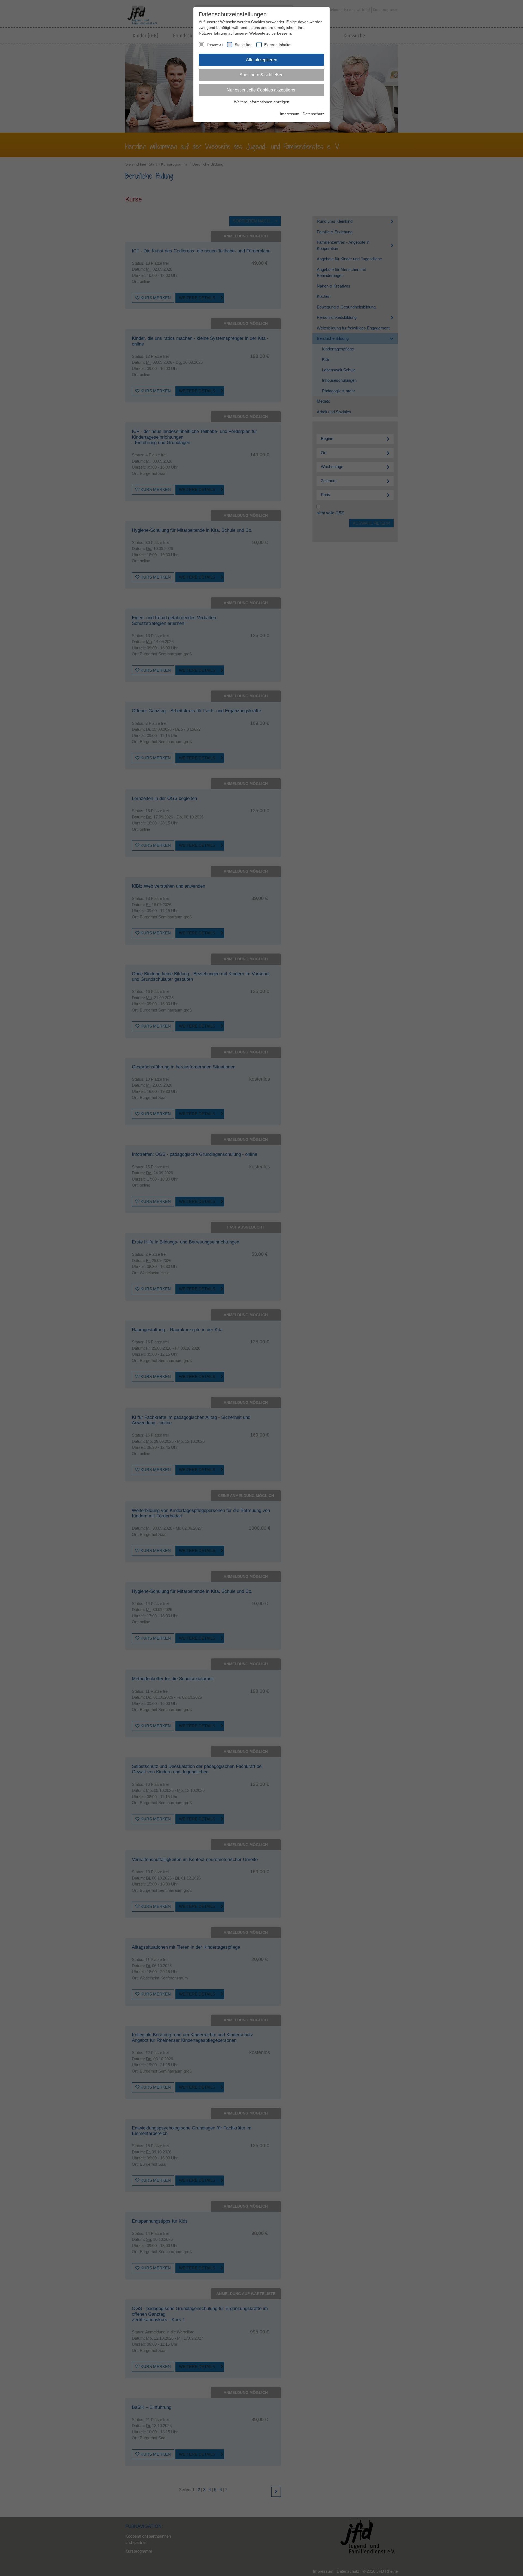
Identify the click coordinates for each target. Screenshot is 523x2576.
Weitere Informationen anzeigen (262, 102)
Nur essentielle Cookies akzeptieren (262, 90)
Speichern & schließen (261, 75)
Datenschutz (313, 114)
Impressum (290, 114)
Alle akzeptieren (262, 60)
